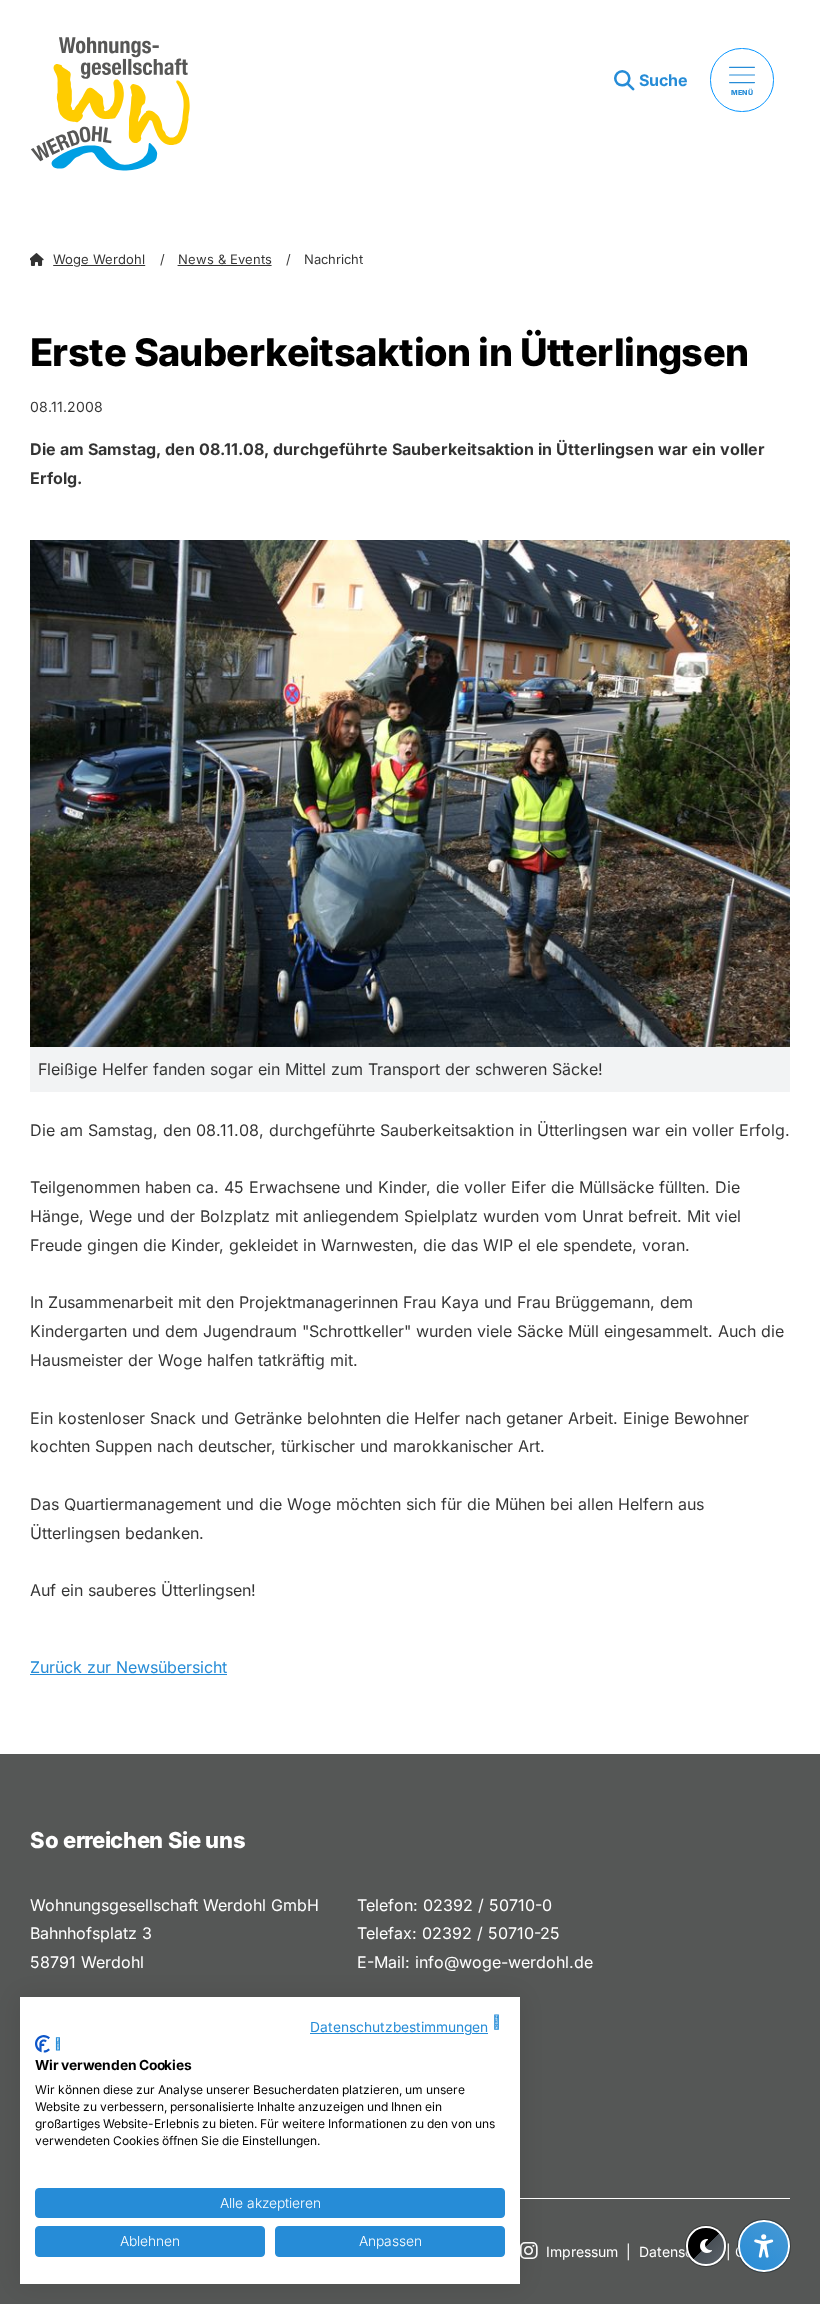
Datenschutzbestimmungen (399, 2027)
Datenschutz (680, 2251)
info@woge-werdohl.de (504, 1962)
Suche (663, 80)
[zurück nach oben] (764, 2197)
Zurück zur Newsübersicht (128, 1667)
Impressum (582, 2251)
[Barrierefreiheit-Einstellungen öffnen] (764, 2246)
